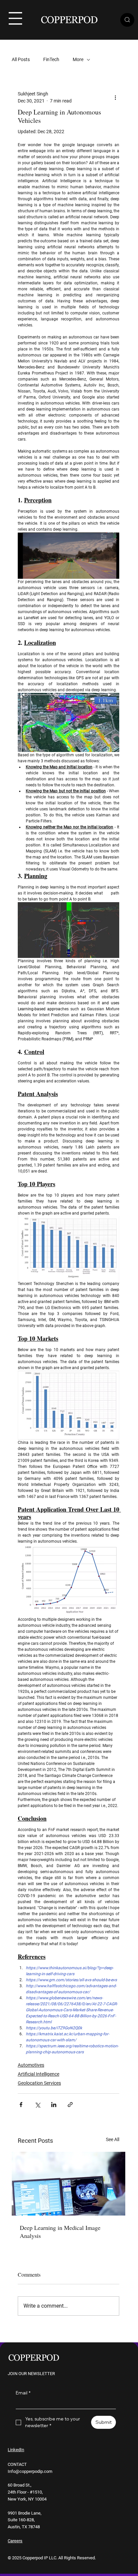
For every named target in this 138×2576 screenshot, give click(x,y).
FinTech (51, 59)
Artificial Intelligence (39, 2074)
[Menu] (15, 18)
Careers (15, 2541)
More (78, 59)
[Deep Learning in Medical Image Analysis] (68, 2184)
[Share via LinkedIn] (54, 2105)
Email (23, 2393)
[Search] (127, 20)
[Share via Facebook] (21, 2105)
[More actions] (115, 97)
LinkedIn (16, 2450)
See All (113, 2139)
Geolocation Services (39, 2083)
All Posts (21, 59)
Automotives (31, 2065)
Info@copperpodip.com (30, 2471)
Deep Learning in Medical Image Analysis (60, 2232)
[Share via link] (70, 2105)
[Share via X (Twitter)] (37, 2105)
